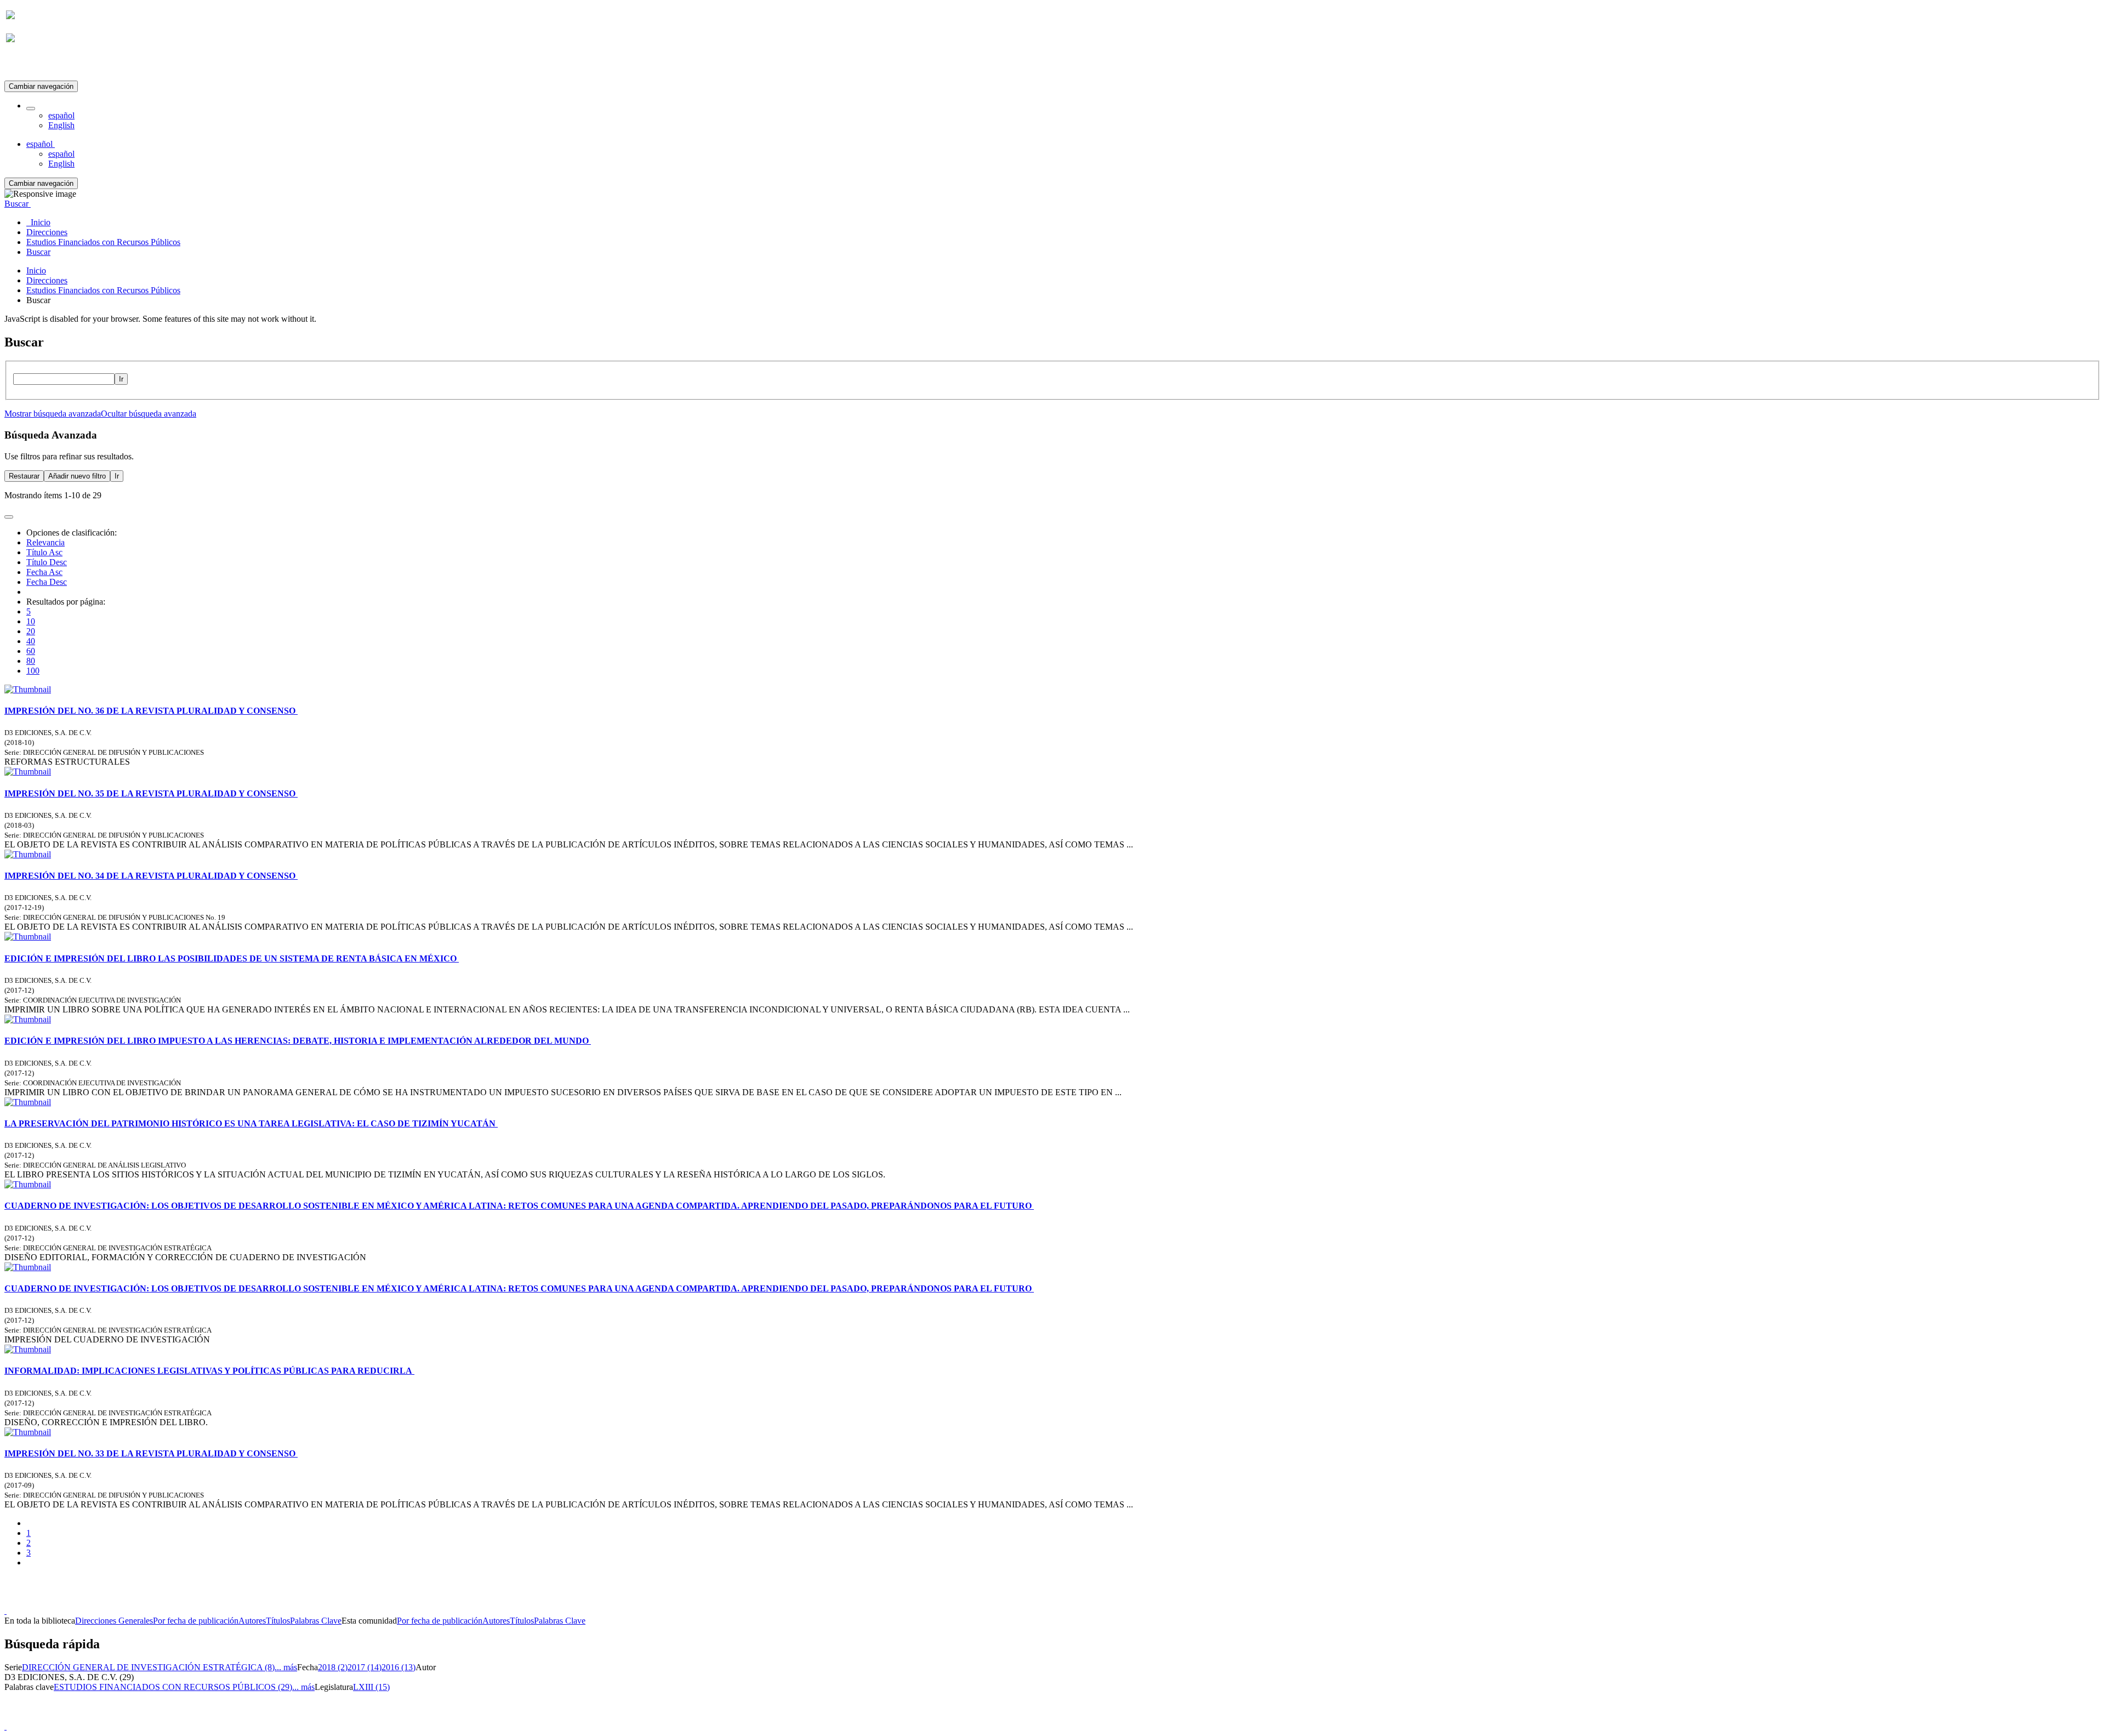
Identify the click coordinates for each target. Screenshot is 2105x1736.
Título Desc (47, 562)
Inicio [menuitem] (38, 222)
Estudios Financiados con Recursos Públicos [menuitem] (103, 242)
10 (31, 621)
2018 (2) (333, 1667)
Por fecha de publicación (196, 1621)
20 (31, 631)
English (61, 125)
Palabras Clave (316, 1621)
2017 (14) (365, 1667)
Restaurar (24, 476)
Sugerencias (1071, 1601)
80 (31, 661)
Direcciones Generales (114, 1621)
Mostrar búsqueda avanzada (53, 414)
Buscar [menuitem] (38, 252)
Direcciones (47, 280)
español (61, 115)
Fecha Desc (47, 582)
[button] (31, 109)
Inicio (36, 271)
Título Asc (44, 552)
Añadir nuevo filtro (77, 476)
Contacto (1029, 1601)
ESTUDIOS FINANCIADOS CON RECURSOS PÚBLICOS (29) (173, 1687)
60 (31, 651)
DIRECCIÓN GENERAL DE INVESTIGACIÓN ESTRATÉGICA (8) (148, 1667)
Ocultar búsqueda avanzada (149, 414)
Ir (121, 379)
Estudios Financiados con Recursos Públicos (103, 290)
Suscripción (26, 65)
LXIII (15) (371, 1687)
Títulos (278, 1621)
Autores (252, 1621)
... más (286, 1667)
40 (31, 641)
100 (33, 671)
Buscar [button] (18, 204)
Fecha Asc (44, 572)
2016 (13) (399, 1667)
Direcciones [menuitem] (47, 232)
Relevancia (45, 542)
